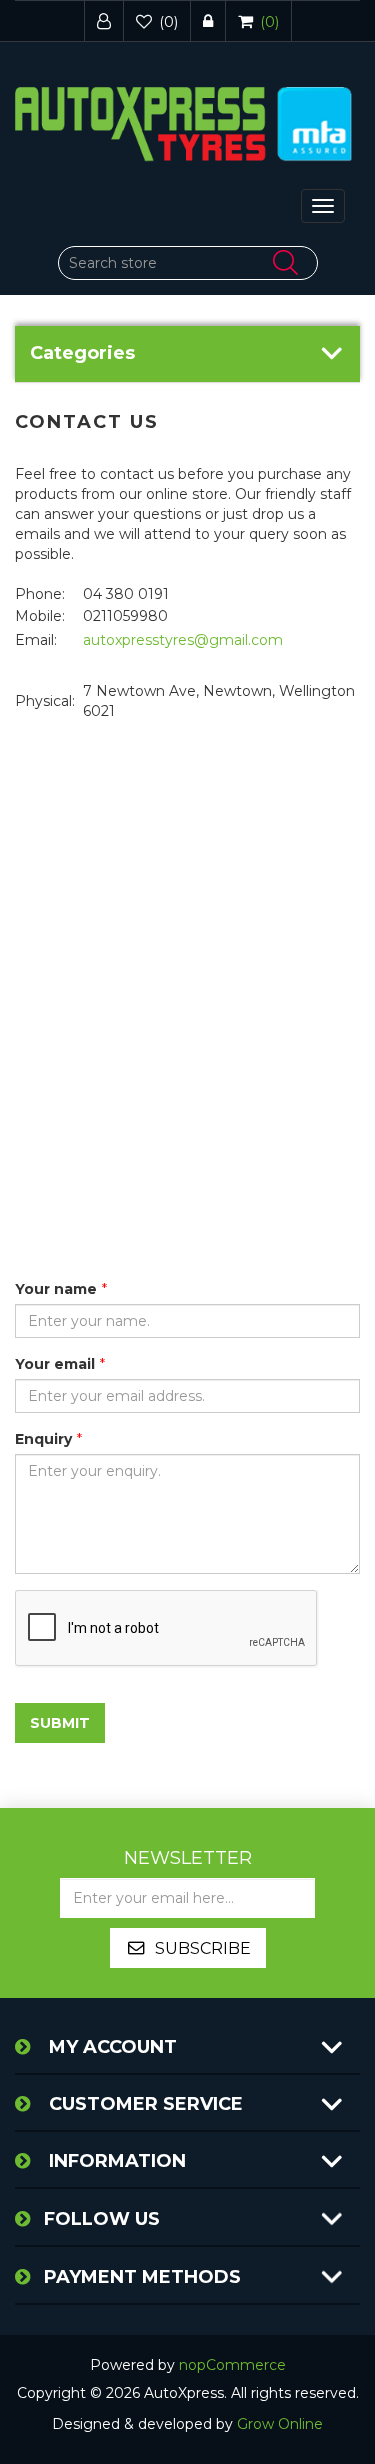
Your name (56, 1289)
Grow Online (280, 2424)
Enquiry (43, 1439)
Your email (55, 1364)
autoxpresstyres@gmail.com (183, 640)
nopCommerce (232, 2365)
